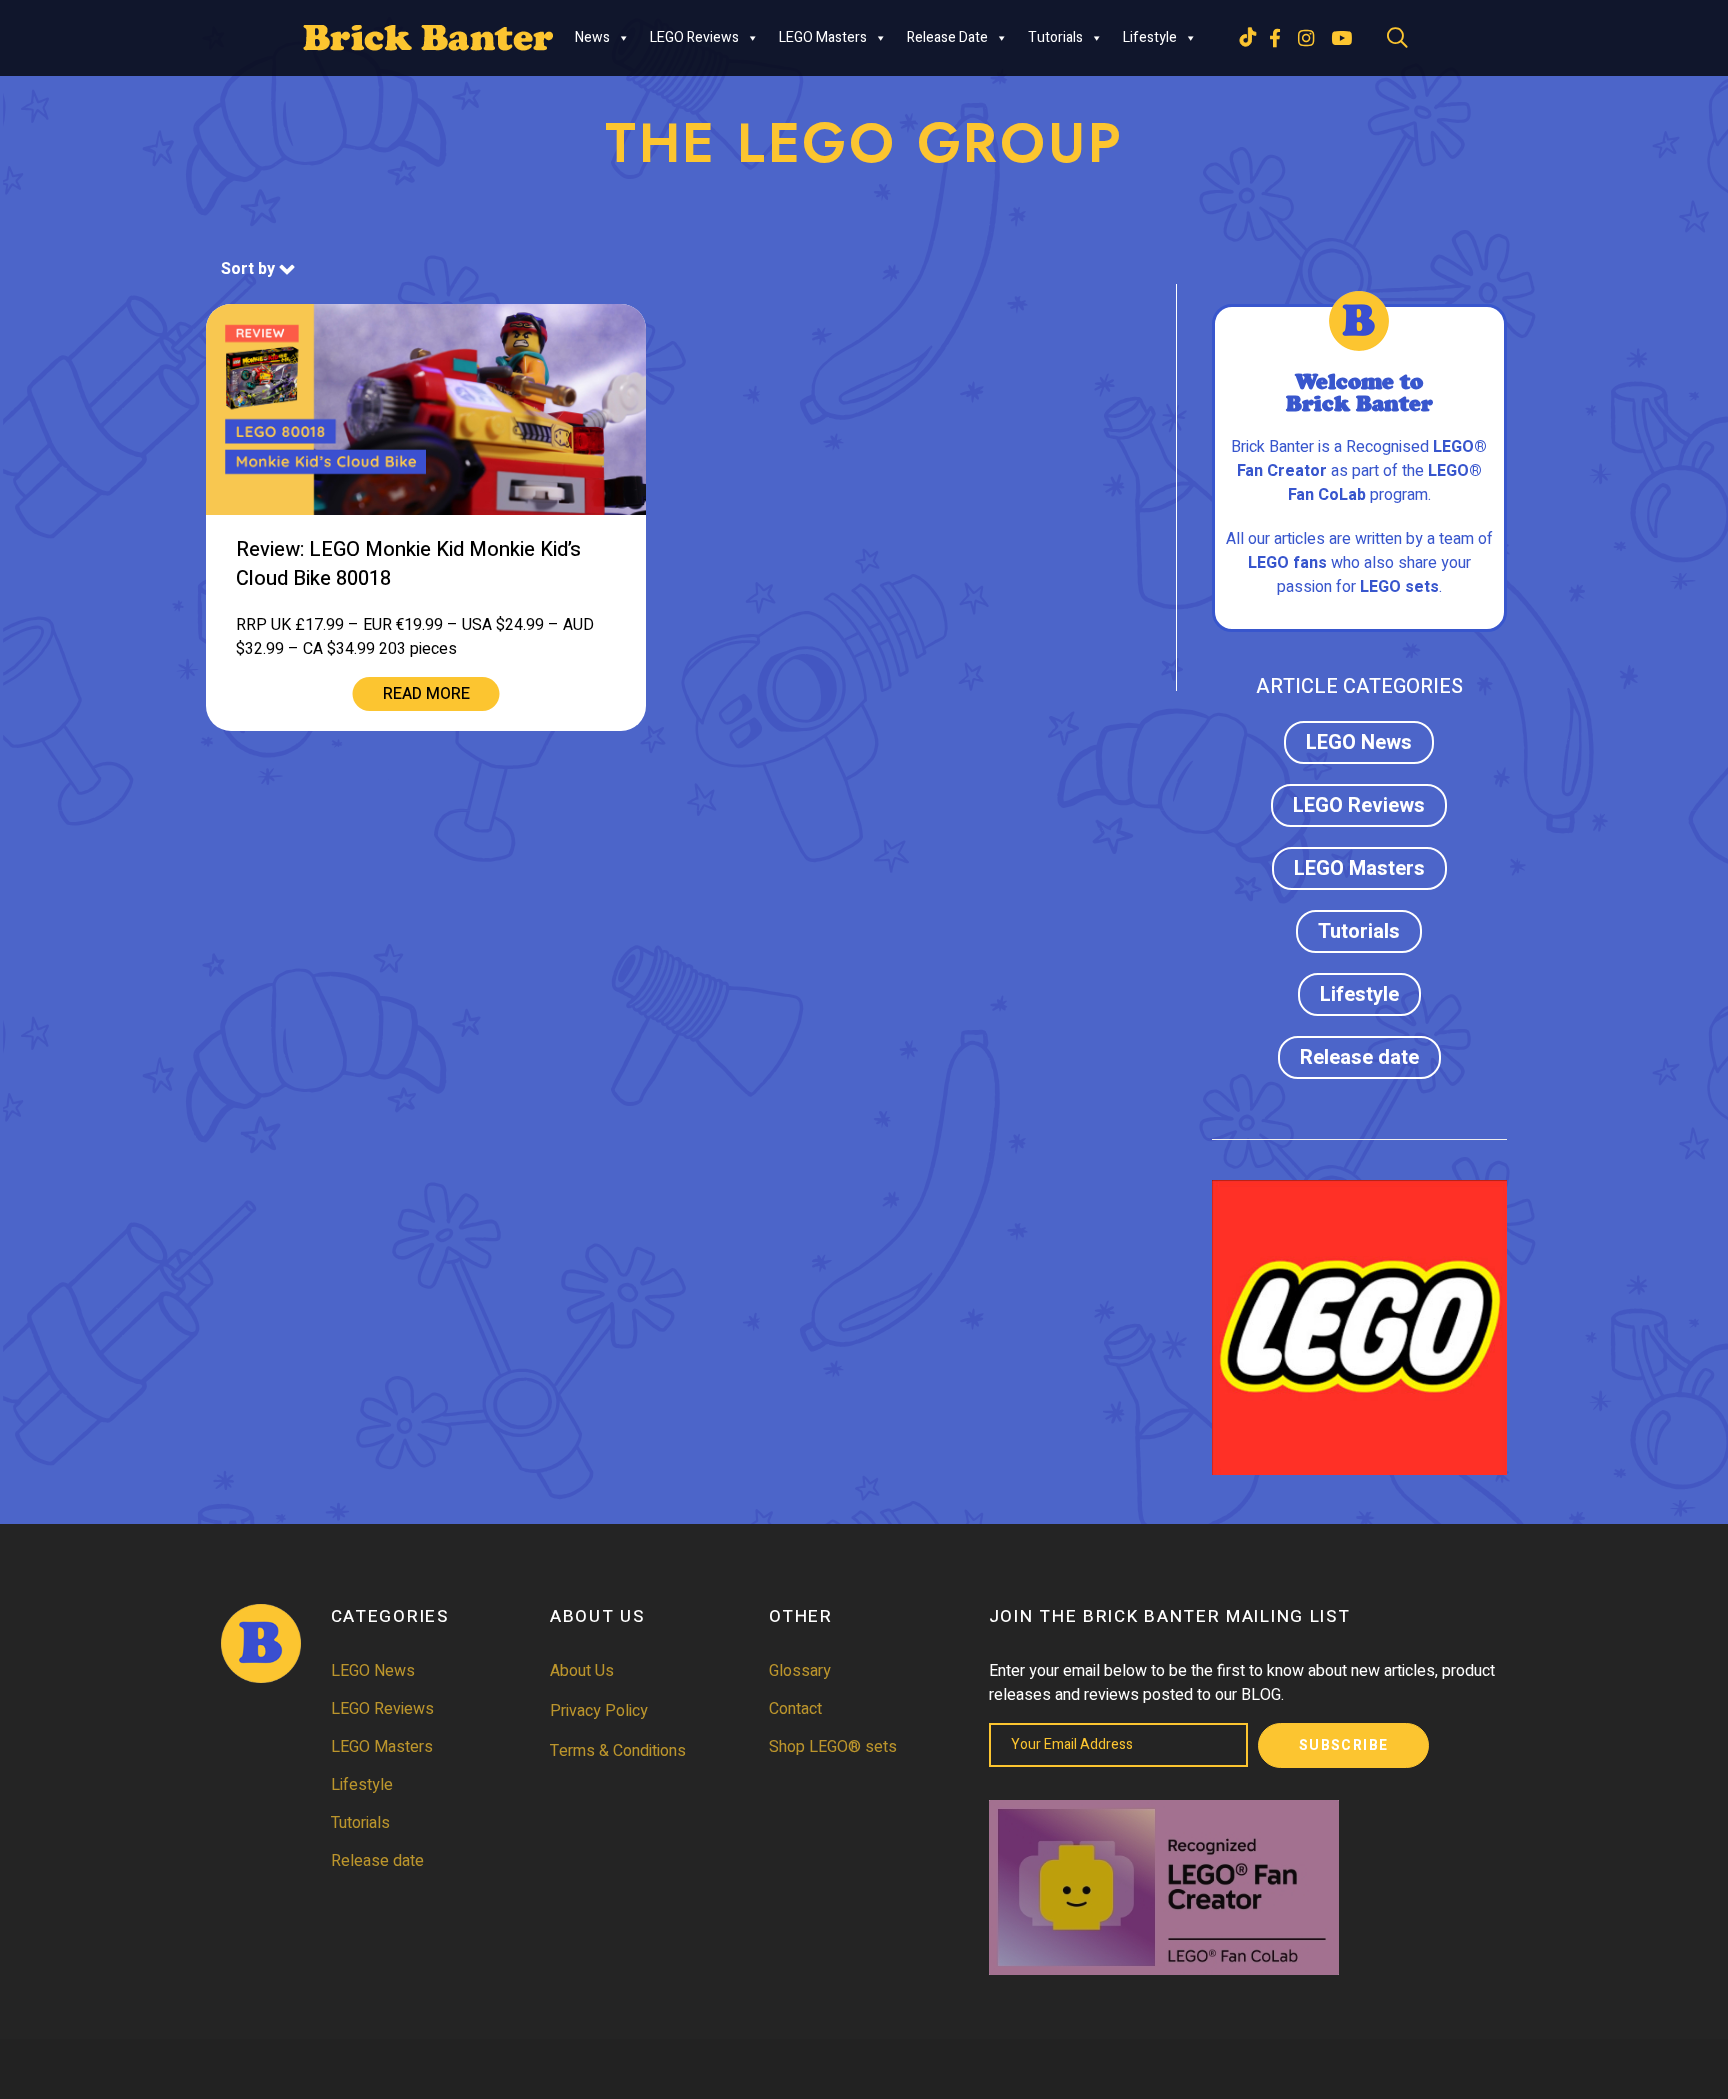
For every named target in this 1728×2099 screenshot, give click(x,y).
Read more (426, 694)
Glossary (800, 1671)
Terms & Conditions (618, 1751)
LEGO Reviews (694, 37)
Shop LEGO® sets (833, 1747)
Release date (947, 37)
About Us (582, 1671)
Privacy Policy (599, 1711)
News (592, 37)
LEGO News (1359, 742)
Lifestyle (1150, 37)
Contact (795, 1709)
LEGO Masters (823, 37)
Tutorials (1055, 37)
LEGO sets (1399, 587)
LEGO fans (1287, 563)
